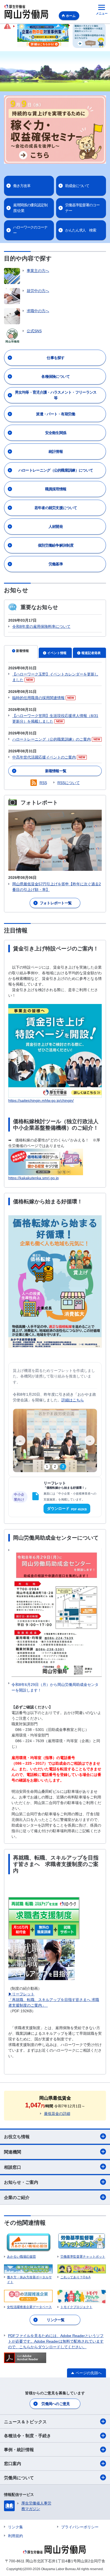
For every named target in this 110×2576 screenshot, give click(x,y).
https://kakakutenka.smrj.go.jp (34, 1178)
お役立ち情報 (17, 2137)
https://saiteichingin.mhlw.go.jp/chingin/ (41, 1100)
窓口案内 (13, 2464)
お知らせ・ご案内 (21, 2182)
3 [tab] (63, 1467)
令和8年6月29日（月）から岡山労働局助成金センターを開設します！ (55, 1687)
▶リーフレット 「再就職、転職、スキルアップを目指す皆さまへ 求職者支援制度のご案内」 (54, 2000)
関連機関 (13, 2152)
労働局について (19, 2478)
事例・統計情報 (19, 2450)
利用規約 (15, 2536)
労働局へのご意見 (56, 2404)
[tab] (21, 652)
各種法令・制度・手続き (27, 2436)
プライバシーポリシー (80, 2527)
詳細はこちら (73, 1400)
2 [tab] (55, 1467)
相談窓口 (13, 2167)
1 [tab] (47, 1467)
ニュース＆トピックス (25, 2422)
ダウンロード (67, 1509)
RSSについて (69, 783)
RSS (43, 783)
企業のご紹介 (17, 2198)
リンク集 (15, 2527)
